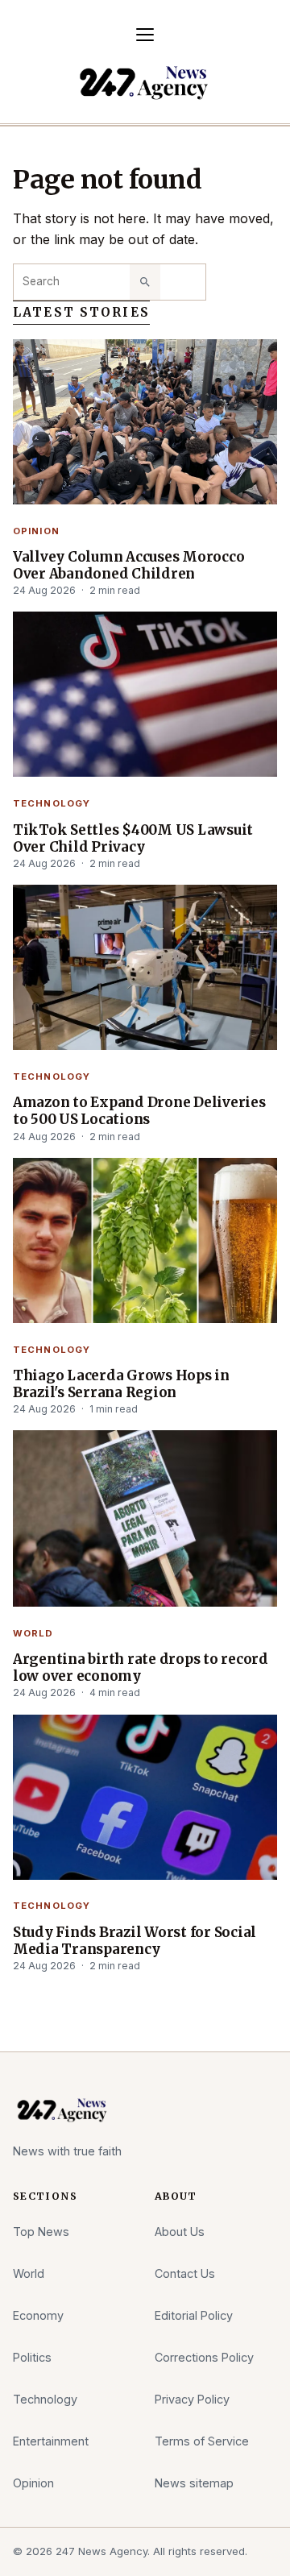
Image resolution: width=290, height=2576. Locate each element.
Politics (32, 2357)
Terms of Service (202, 2441)
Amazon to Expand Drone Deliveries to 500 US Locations (139, 1111)
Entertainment (51, 2441)
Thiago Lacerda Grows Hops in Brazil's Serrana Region (121, 1384)
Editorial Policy (194, 2315)
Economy (38, 2315)
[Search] (145, 282)
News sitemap (194, 2483)
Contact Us (185, 2273)
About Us (180, 2232)
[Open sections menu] (145, 35)
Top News (41, 2232)
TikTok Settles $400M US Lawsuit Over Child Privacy (133, 839)
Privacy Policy (192, 2399)
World (33, 1633)
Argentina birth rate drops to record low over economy (141, 1668)
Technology (52, 803)
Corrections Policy (204, 2357)
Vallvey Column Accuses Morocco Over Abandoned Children (128, 566)
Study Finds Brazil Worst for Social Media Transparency (135, 1941)
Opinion (36, 531)
